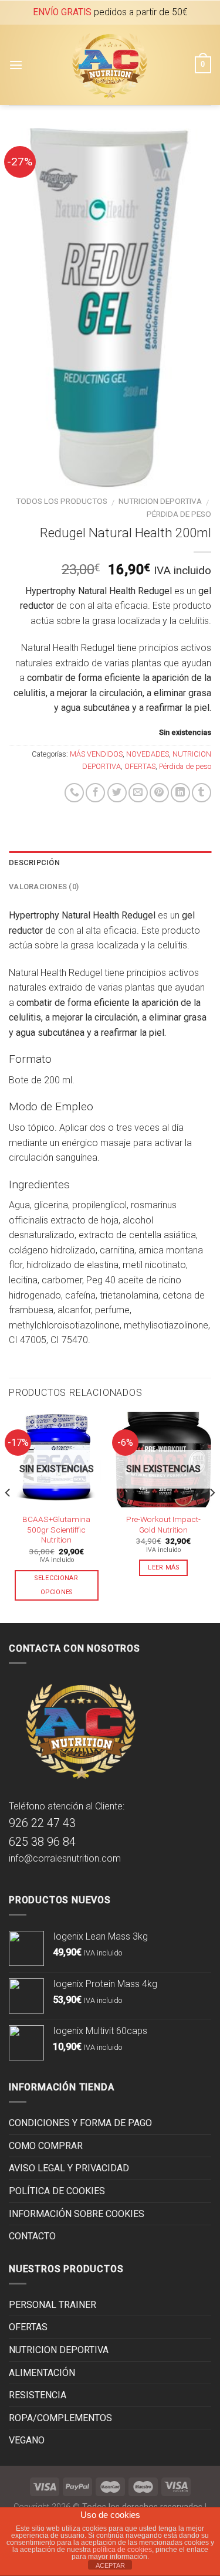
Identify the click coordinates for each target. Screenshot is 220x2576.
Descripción (34, 862)
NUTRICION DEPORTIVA (160, 501)
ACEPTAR (110, 2565)
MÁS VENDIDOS (96, 754)
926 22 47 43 (42, 1823)
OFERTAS (140, 766)
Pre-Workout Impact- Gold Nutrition (163, 1524)
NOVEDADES (148, 754)
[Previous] (8, 1516)
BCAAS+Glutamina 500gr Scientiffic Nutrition (56, 1529)
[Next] (212, 1516)
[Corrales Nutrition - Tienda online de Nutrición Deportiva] (109, 65)
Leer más (163, 1567)
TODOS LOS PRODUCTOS (62, 501)
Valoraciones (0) (44, 887)
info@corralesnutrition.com (65, 1858)
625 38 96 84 (42, 1842)
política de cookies (122, 2550)
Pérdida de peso (179, 514)
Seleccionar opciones (56, 1585)
